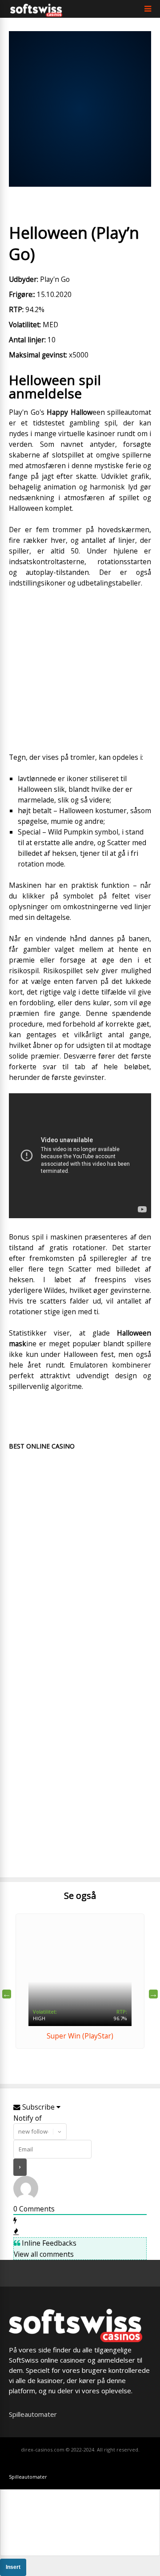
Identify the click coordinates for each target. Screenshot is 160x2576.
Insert (13, 2567)
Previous (7, 1994)
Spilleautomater (33, 2414)
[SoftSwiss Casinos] (36, 14)
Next (153, 1994)
